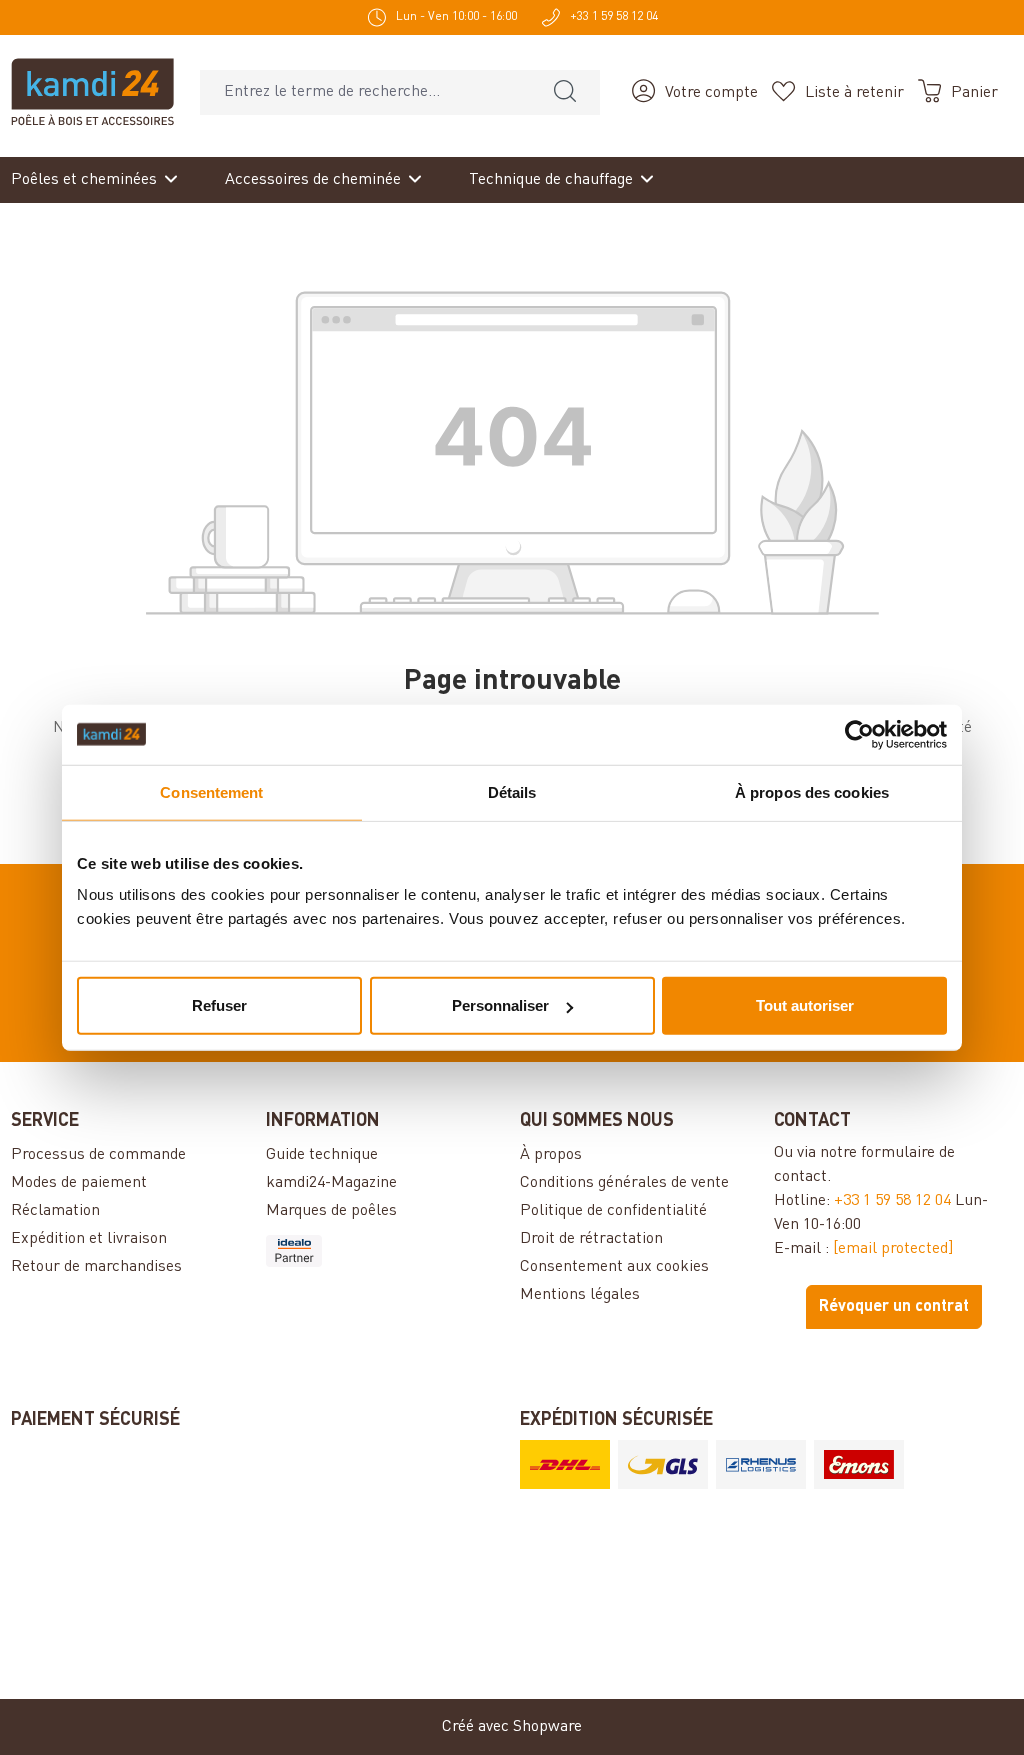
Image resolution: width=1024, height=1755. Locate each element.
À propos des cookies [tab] (812, 791)
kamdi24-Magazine (331, 1183)
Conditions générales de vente (624, 1183)
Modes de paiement (79, 1183)
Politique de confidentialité (613, 1211)
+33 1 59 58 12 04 (892, 1201)
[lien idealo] (385, 1251)
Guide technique (322, 1155)
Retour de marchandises (96, 1267)
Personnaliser (500, 1005)
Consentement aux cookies (614, 1267)
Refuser (219, 1005)
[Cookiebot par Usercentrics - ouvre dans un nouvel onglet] (859, 734)
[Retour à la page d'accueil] (92, 92)
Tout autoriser (805, 1005)
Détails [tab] (512, 791)
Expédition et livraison (89, 1239)
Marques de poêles (331, 1211)
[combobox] (365, 92)
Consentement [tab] (211, 791)
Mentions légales (580, 1295)
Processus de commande (98, 1155)
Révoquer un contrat (894, 1307)
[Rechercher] (565, 92)
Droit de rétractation (591, 1239)
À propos (551, 1155)
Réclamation (55, 1211)
